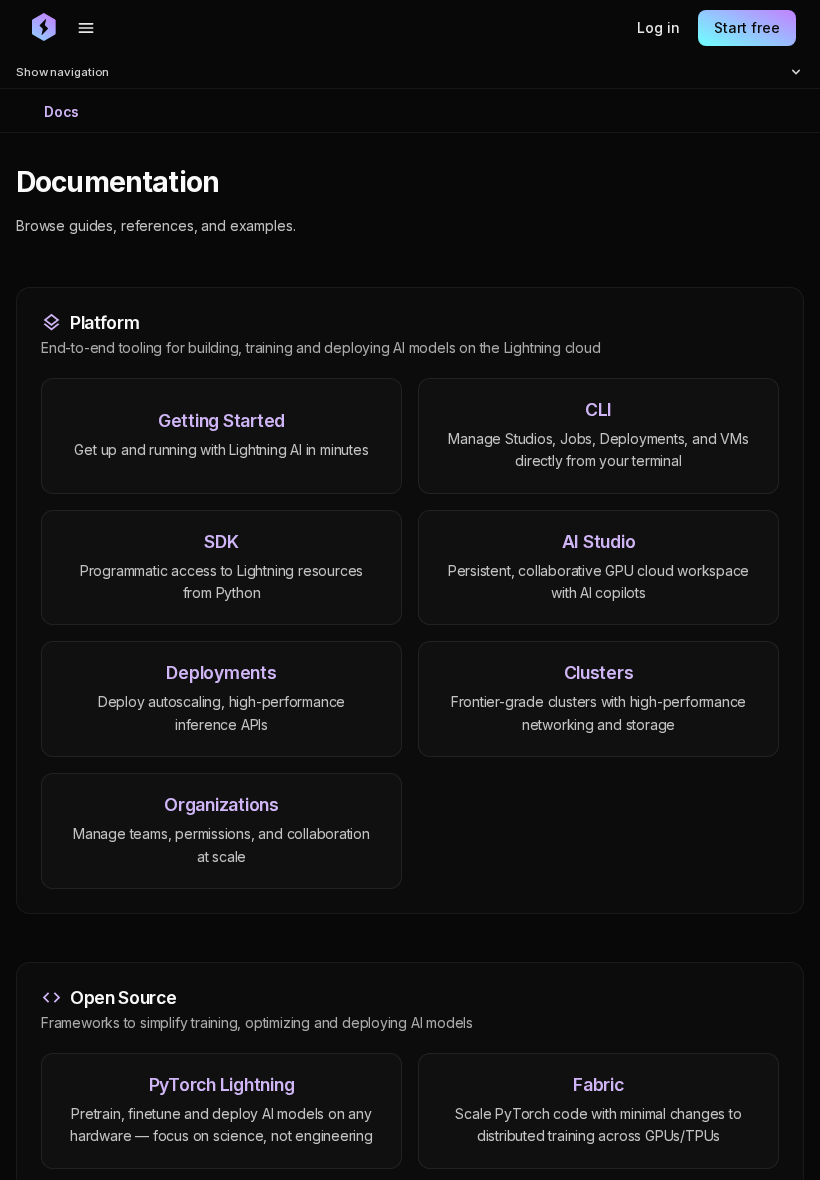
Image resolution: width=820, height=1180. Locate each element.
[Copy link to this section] (241, 183)
